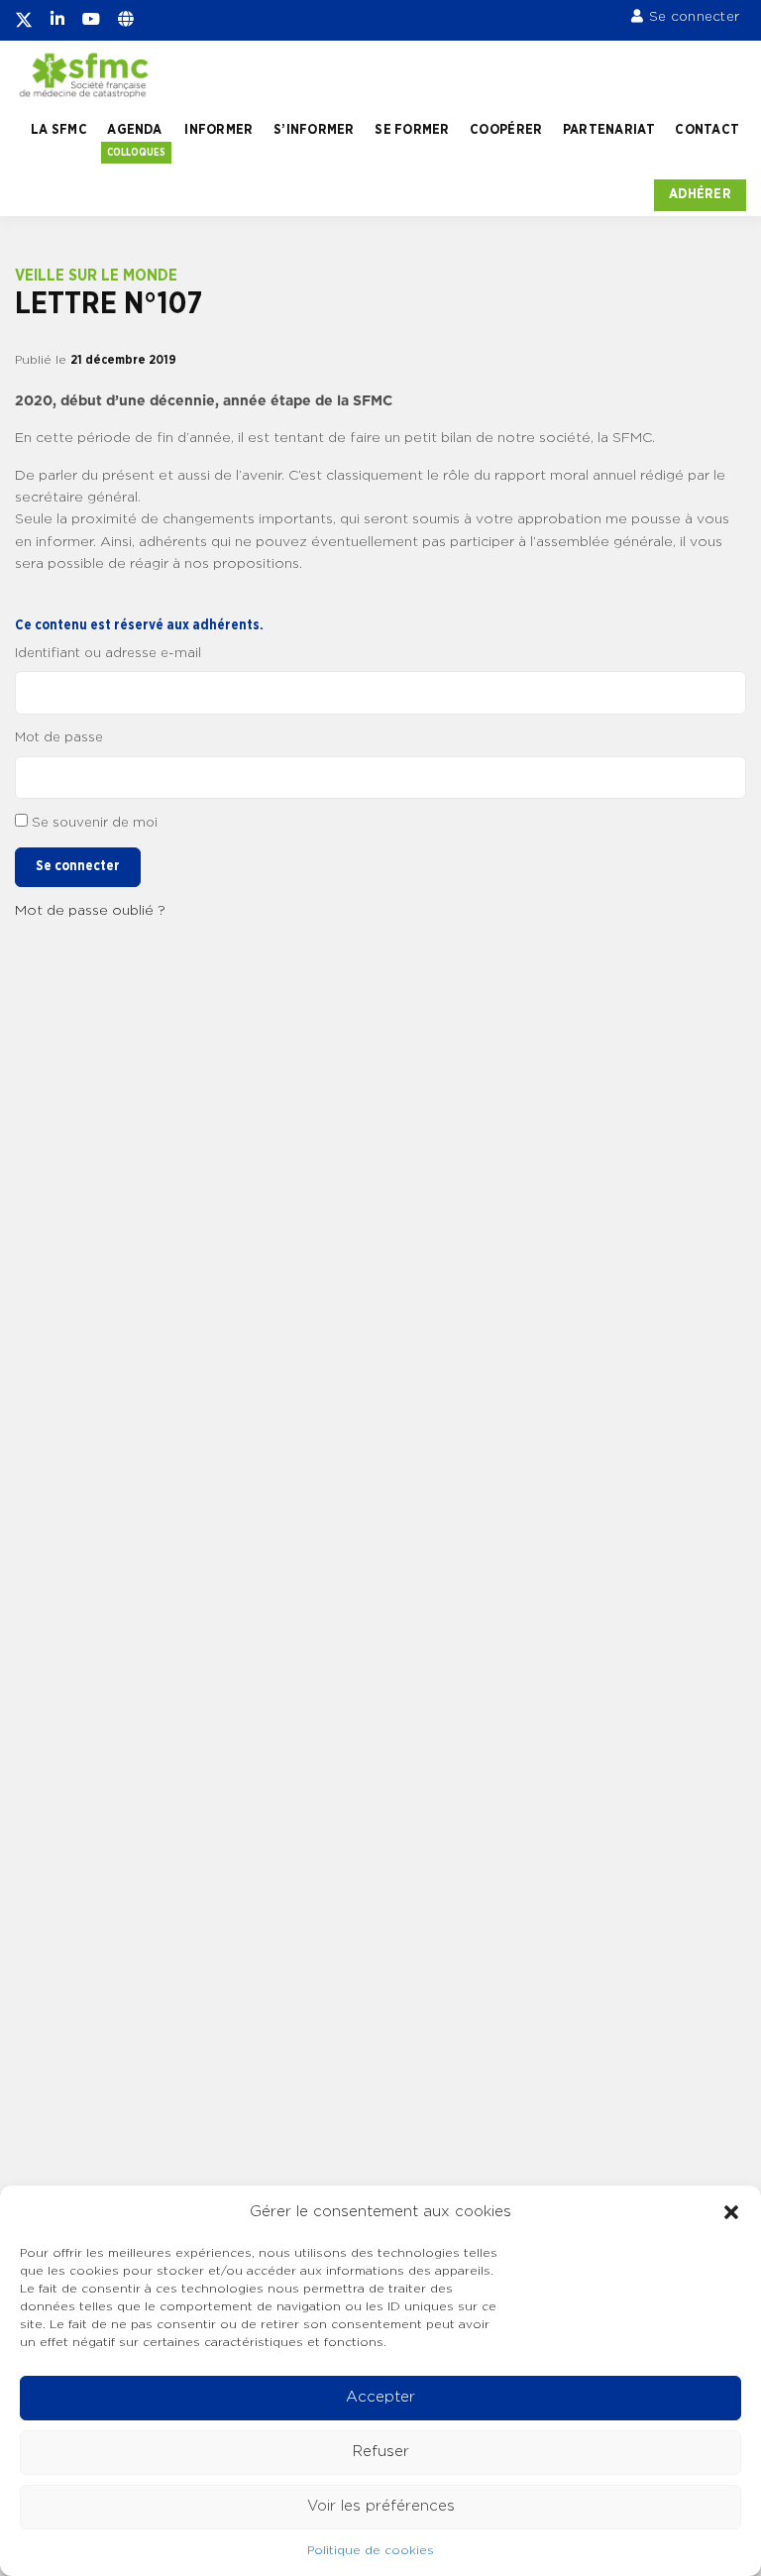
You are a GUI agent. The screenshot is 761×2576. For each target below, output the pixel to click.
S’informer (314, 130)
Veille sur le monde (96, 276)
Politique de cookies (371, 2550)
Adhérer (700, 194)
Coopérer (506, 130)
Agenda (134, 130)
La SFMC (59, 130)
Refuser (381, 2452)
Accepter (380, 2397)
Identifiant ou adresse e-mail (108, 653)
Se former (412, 130)
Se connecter (694, 17)
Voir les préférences (381, 2506)
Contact (707, 130)
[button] (731, 2212)
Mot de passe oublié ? (90, 911)
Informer (218, 130)
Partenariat (609, 130)
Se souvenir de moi (95, 823)
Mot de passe (59, 737)
